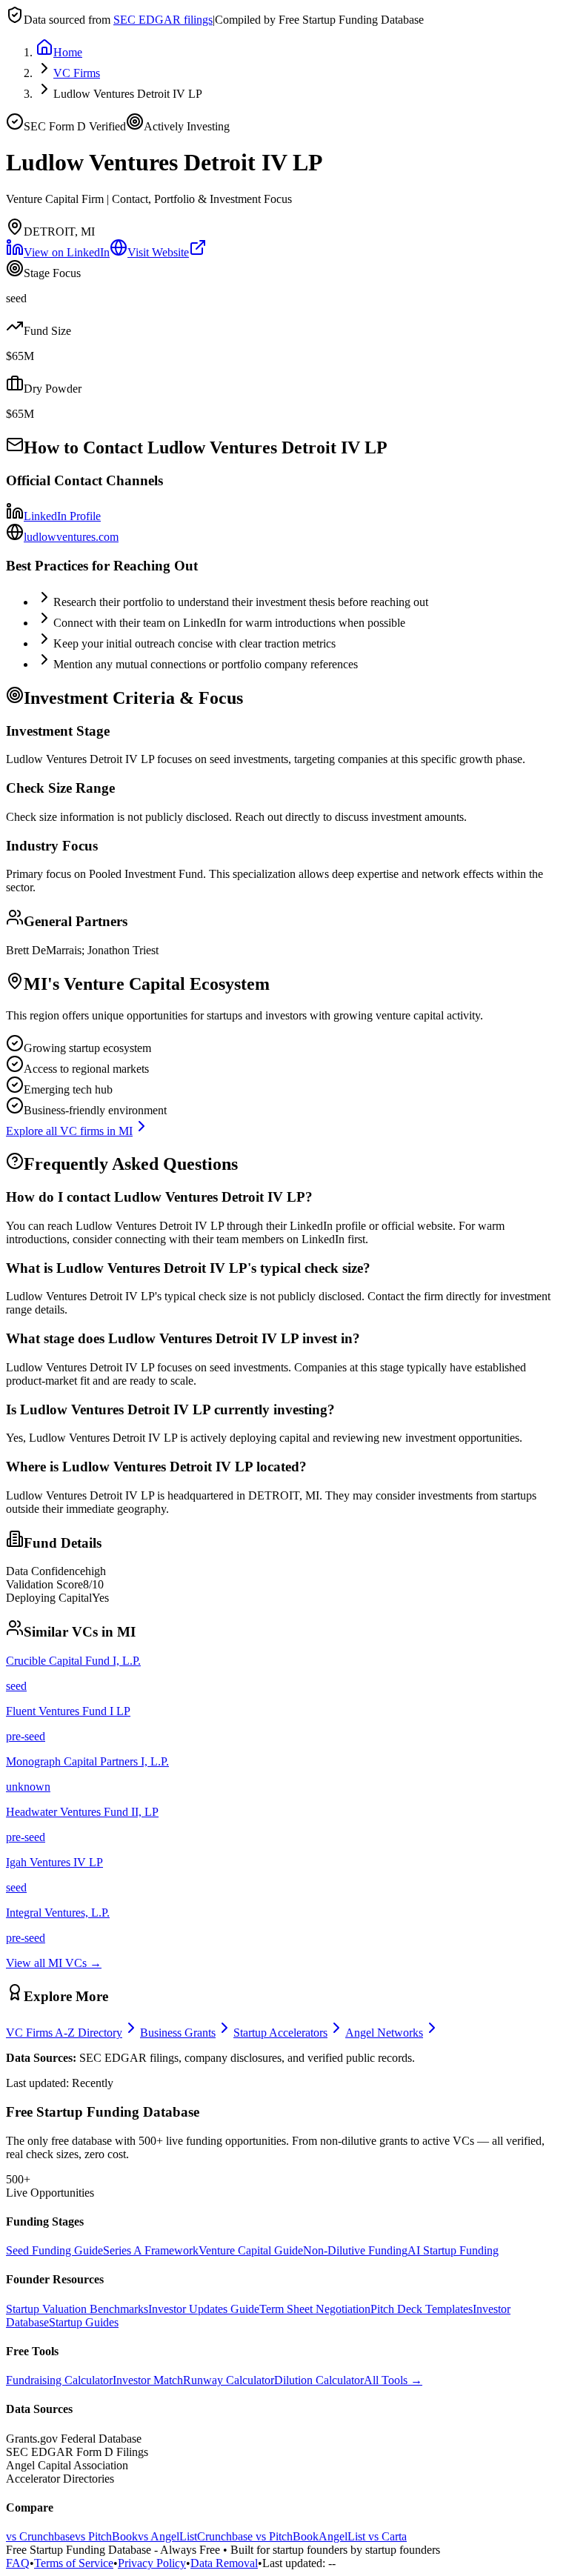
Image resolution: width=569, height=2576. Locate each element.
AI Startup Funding (453, 2250)
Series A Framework (151, 2250)
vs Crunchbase (40, 2536)
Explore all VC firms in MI (69, 1131)
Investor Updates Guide (204, 2309)
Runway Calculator (229, 2380)
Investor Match (148, 2380)
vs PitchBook (106, 2536)
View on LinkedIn (67, 252)
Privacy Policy (152, 2563)
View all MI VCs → (54, 1963)
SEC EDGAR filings (163, 20)
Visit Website (158, 252)
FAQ (18, 2563)
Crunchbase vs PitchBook (258, 2536)
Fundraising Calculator (59, 2380)
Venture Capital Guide (251, 2250)
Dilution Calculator (319, 2380)
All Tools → (393, 2380)
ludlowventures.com (71, 537)
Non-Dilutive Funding (355, 2250)
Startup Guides (84, 2322)
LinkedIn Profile (62, 516)
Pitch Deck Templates (422, 2309)
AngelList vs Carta (363, 2536)
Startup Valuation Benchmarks (77, 2309)
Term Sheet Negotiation (315, 2309)
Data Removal (224, 2563)
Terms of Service (74, 2563)
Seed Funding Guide (54, 2250)
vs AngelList (167, 2536)
